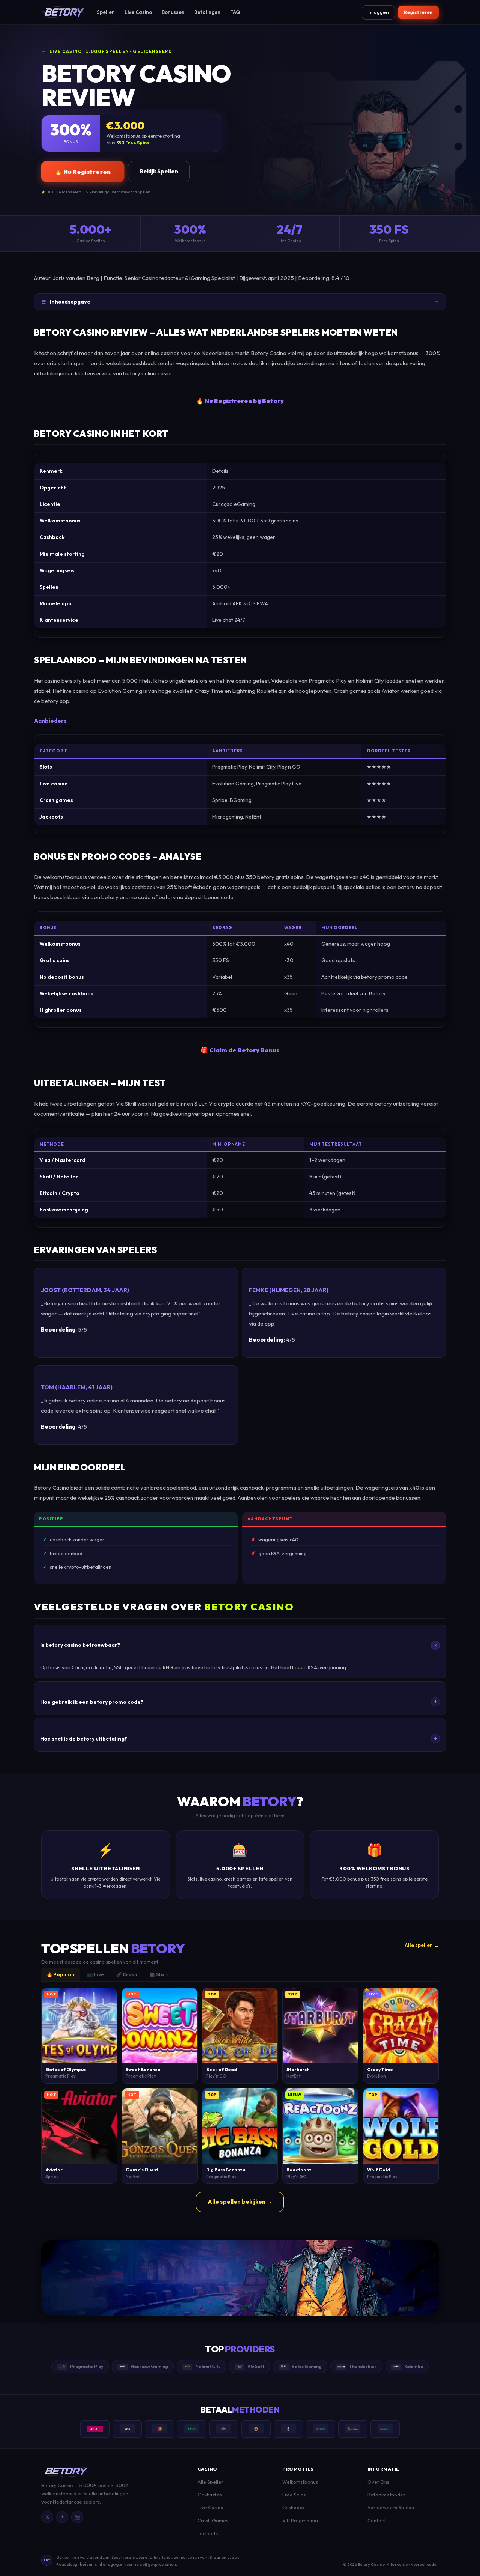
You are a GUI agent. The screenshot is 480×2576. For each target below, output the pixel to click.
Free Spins (294, 2495)
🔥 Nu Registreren (83, 172)
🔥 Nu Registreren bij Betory (240, 401)
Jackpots (208, 2533)
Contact (377, 2520)
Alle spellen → (422, 1945)
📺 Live (95, 1974)
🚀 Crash (127, 1974)
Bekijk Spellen (159, 171)
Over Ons (378, 2482)
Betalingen (207, 12)
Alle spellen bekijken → (240, 2202)
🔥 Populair (61, 1974)
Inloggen (378, 12)
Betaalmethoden (387, 2495)
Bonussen (173, 12)
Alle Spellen (211, 2482)
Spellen (106, 12)
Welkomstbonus (300, 2482)
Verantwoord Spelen (391, 2507)
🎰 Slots (159, 1974)
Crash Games (213, 2520)
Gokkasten (210, 2495)
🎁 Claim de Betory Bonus (240, 1050)
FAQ (235, 12)
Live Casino (138, 12)
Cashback (293, 2507)
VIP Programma (300, 2520)
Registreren (418, 12)
